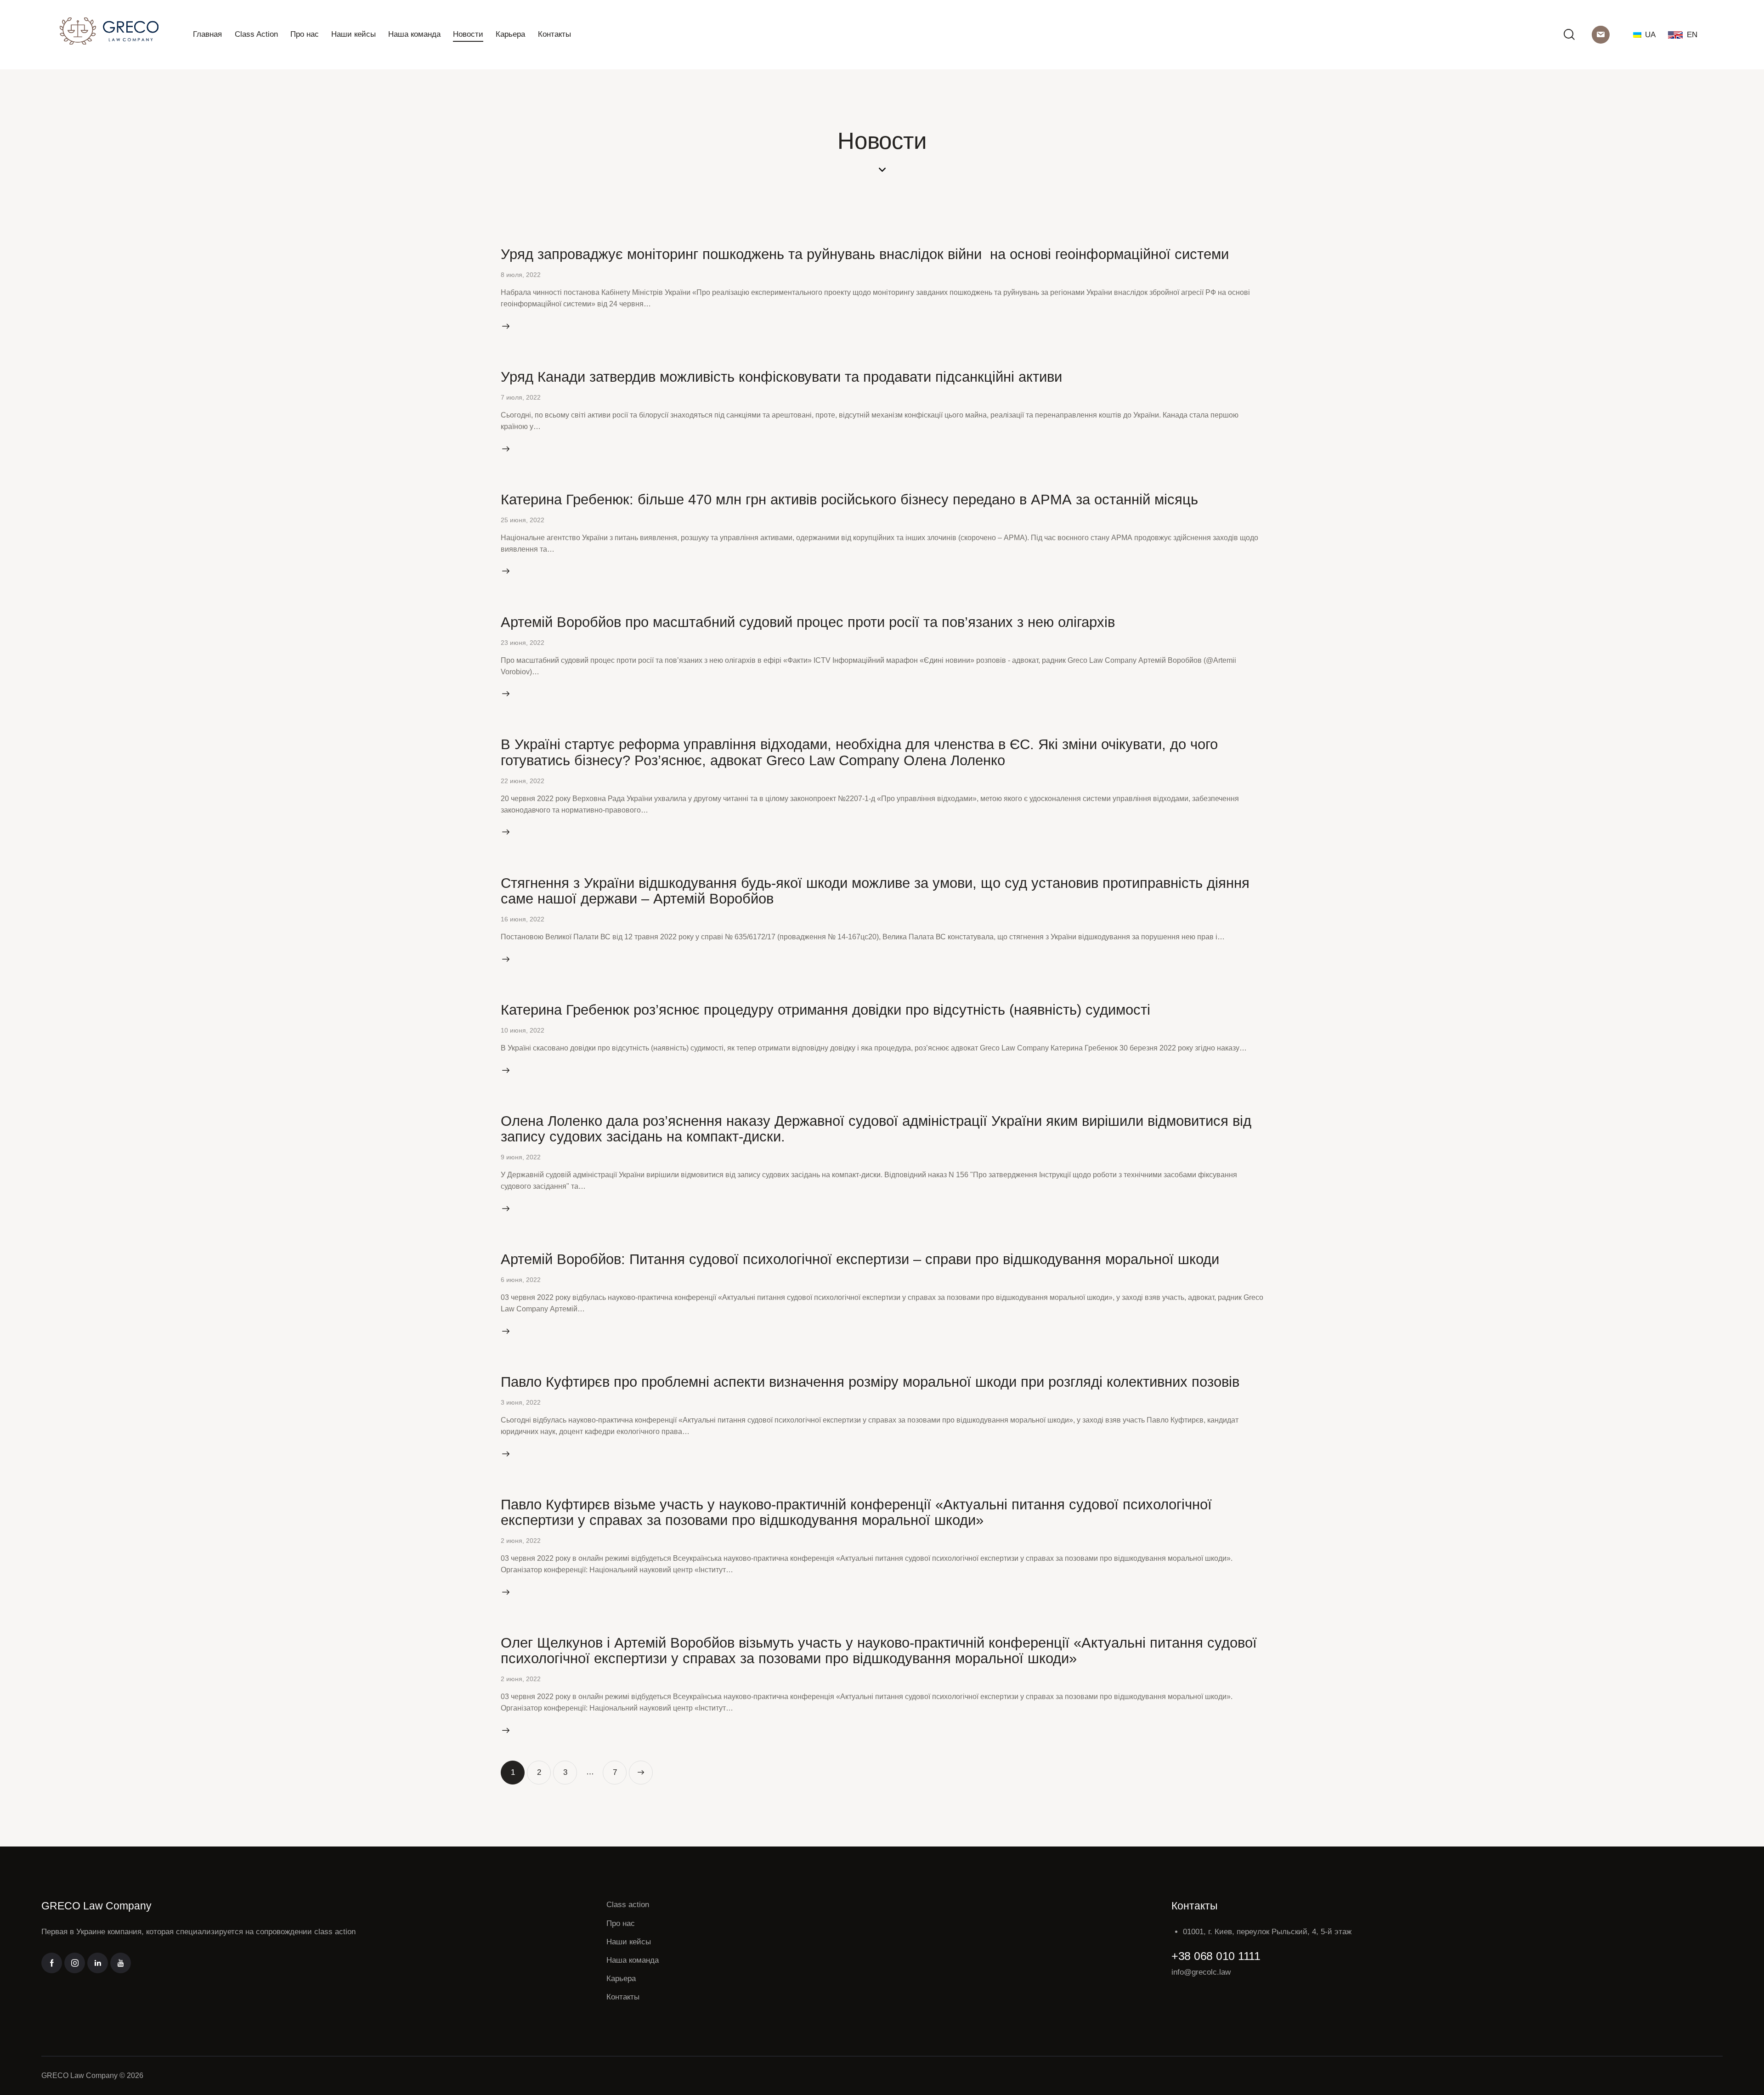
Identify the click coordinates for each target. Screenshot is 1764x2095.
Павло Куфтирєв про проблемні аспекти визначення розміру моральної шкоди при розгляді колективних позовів (870, 1382)
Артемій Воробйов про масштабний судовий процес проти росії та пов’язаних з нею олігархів (808, 622)
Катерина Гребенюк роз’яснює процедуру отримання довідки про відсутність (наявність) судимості (825, 1010)
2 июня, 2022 (521, 1541)
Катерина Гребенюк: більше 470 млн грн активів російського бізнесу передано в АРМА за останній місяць (849, 499)
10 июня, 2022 (523, 1030)
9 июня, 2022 (521, 1157)
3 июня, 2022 (521, 1402)
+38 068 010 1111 (1216, 1956)
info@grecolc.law (1201, 1972)
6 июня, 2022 (521, 1280)
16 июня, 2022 (523, 919)
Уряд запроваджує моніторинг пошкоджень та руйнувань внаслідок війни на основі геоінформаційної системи (865, 254)
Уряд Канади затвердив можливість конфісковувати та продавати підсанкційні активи (781, 377)
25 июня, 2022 (523, 520)
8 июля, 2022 (521, 275)
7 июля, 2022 (521, 397)
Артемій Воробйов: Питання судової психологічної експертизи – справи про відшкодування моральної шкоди (860, 1259)
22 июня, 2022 (523, 781)
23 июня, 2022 (523, 643)
